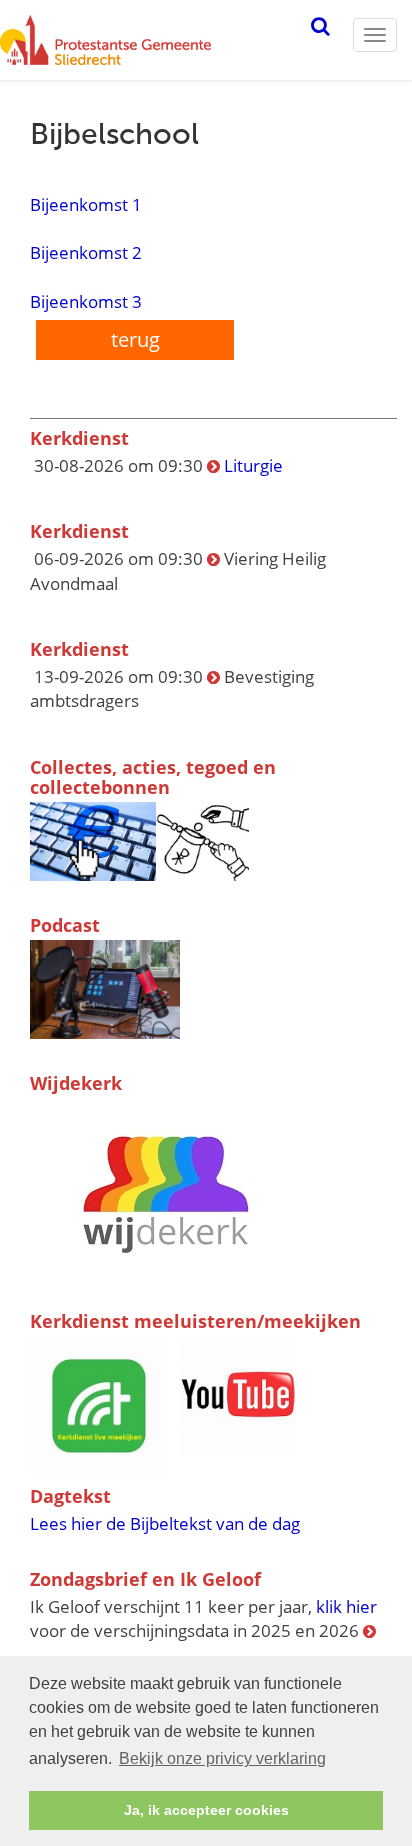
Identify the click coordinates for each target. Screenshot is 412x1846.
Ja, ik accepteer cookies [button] (206, 1810)
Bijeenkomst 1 (94, 204)
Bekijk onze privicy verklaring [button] (222, 1758)
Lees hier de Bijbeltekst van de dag (165, 1523)
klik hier (346, 1606)
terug (135, 339)
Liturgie (253, 465)
